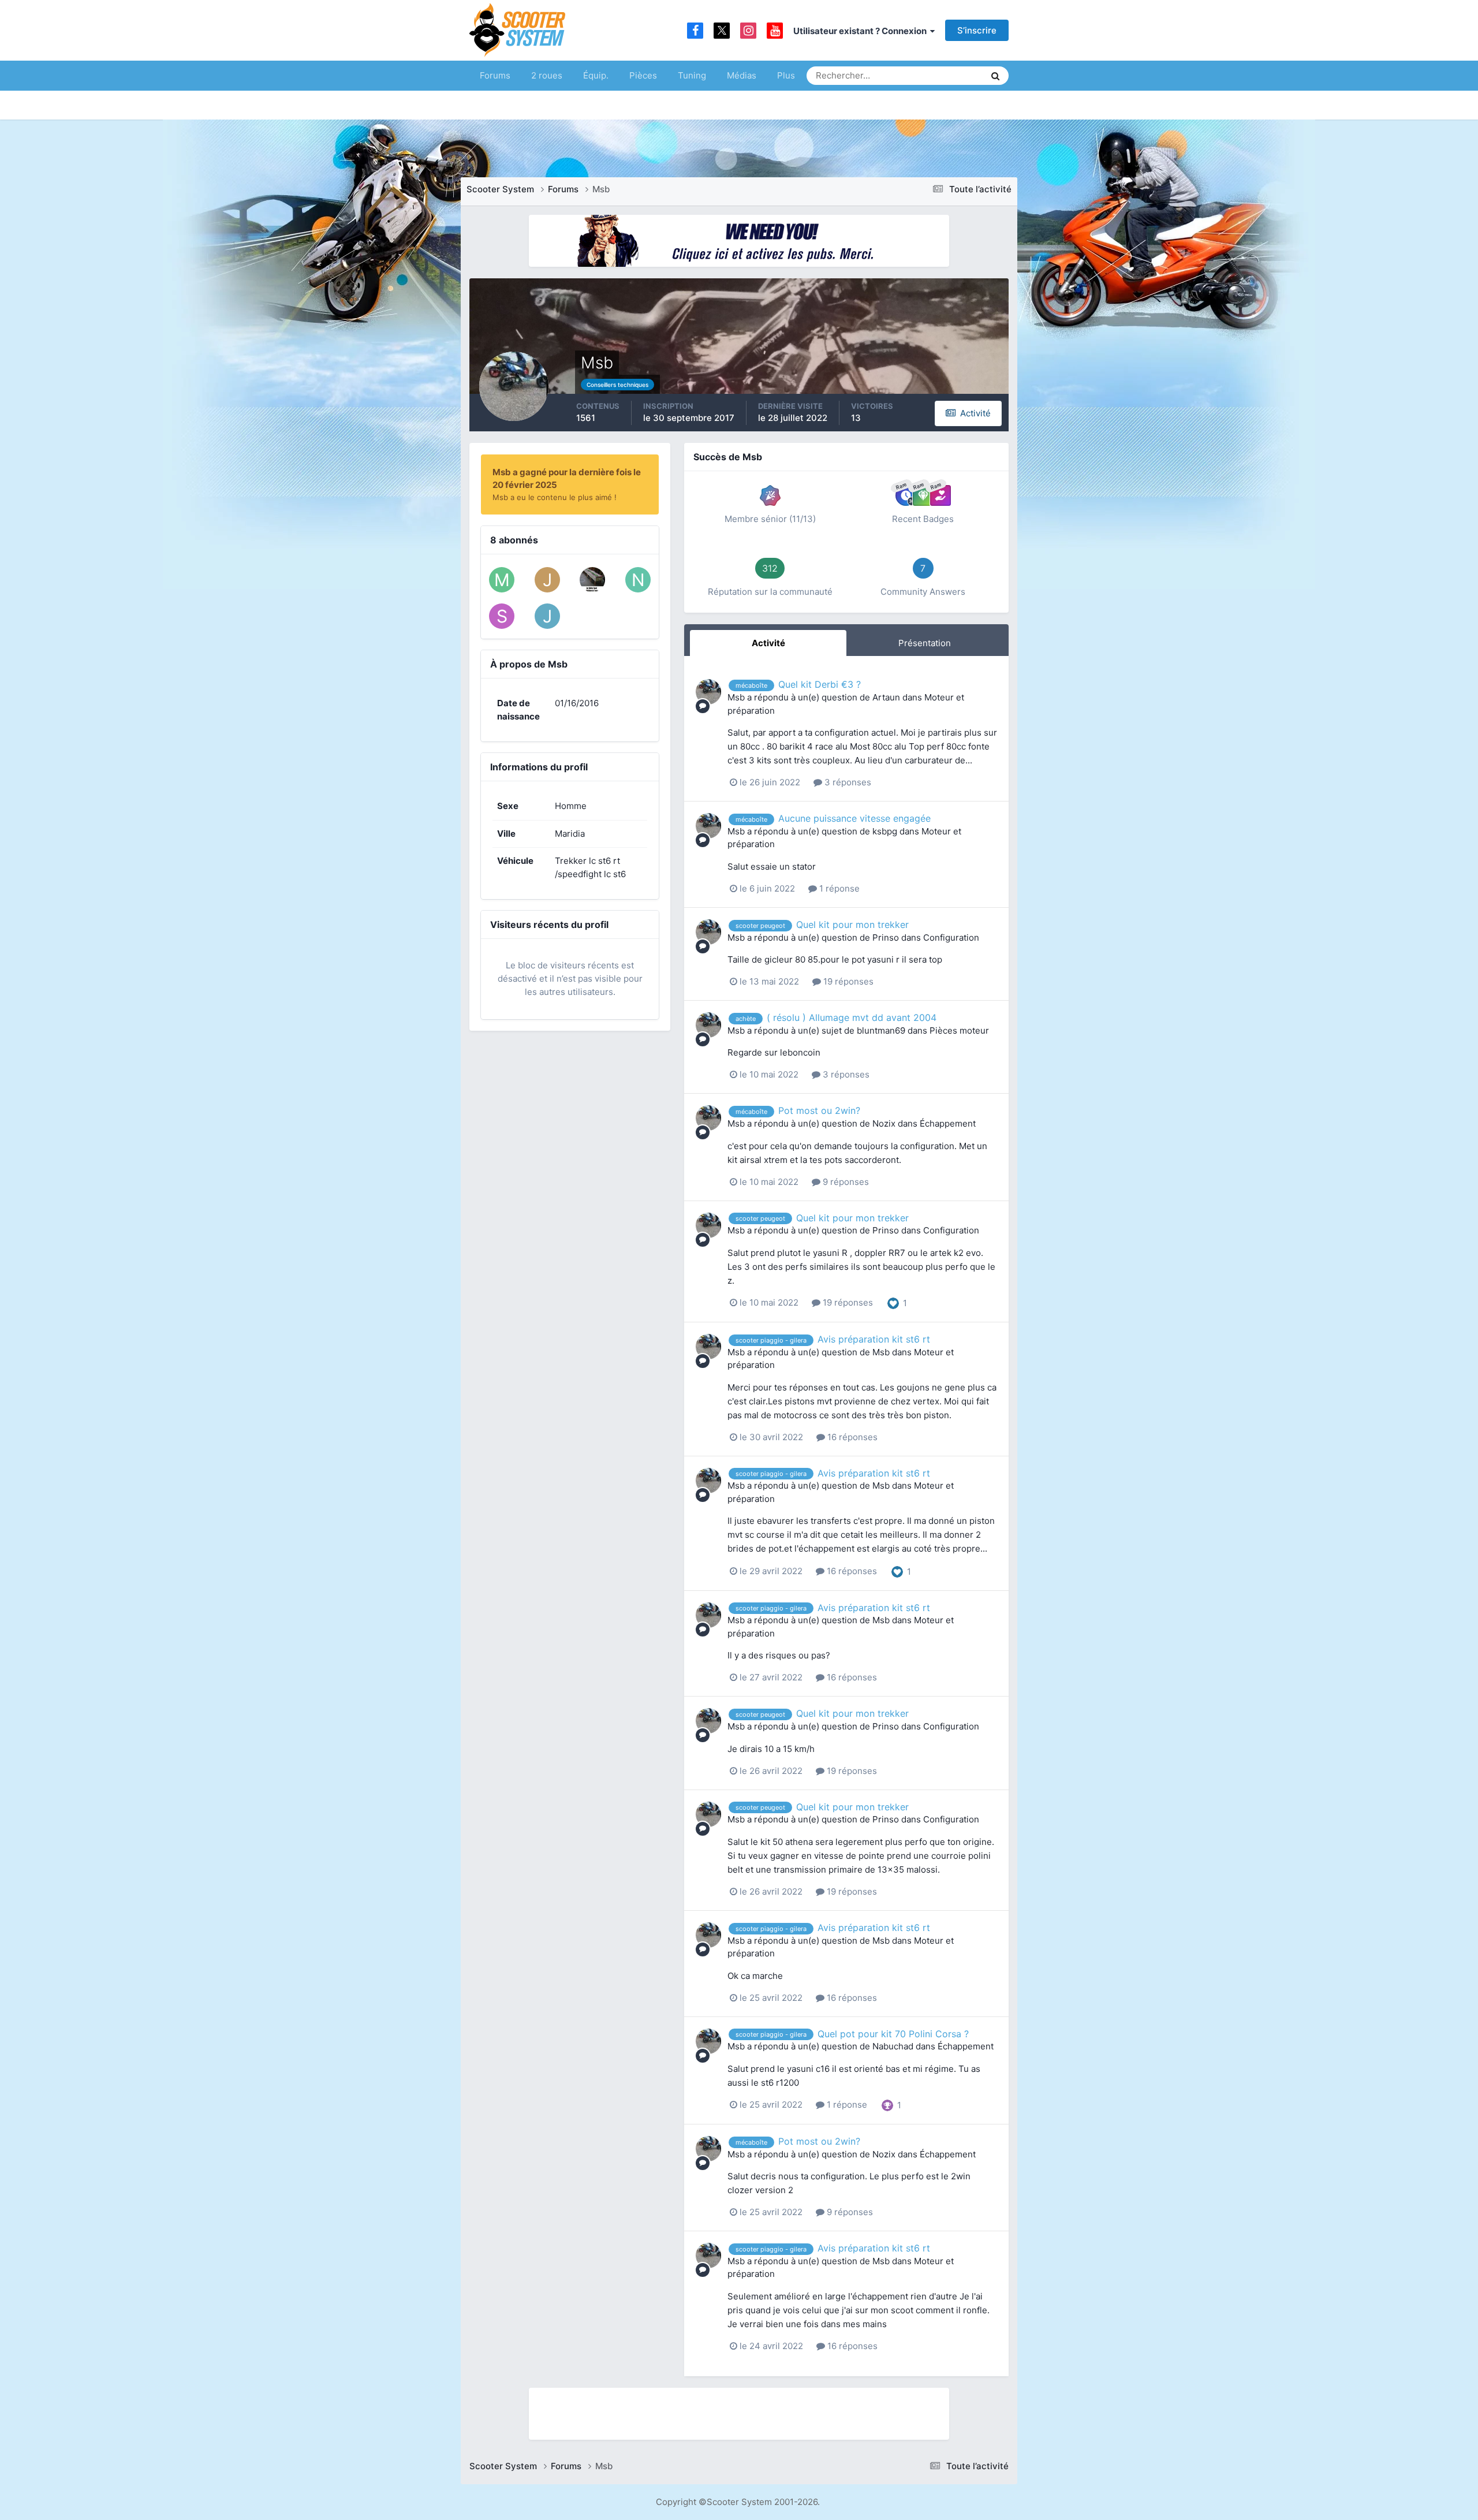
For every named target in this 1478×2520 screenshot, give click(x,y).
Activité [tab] (768, 643)
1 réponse (838, 888)
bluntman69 (881, 1030)
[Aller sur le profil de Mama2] (502, 580)
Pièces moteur (959, 1030)
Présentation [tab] (925, 643)
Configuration (951, 937)
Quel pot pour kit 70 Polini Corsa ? (893, 2034)
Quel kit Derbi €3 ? (820, 684)
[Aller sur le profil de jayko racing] (547, 580)
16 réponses (851, 1437)
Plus (786, 75)
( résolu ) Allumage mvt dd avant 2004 (852, 1017)
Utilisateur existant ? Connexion (862, 31)
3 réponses (847, 782)
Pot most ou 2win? (819, 1110)
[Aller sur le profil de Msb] (708, 692)
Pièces (643, 75)
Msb (736, 697)
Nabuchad (893, 2046)
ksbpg (885, 831)
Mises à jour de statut (932, 75)
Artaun (886, 697)
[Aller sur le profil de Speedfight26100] (502, 616)
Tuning (692, 75)
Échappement (948, 1123)
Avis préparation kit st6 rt (874, 1339)
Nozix (884, 1123)
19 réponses (847, 981)
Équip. (596, 75)
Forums (495, 75)
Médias (742, 75)
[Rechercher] (995, 76)
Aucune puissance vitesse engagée (854, 818)
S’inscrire (977, 30)
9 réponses (845, 1182)
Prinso (886, 937)
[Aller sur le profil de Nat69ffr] (638, 580)
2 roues (547, 75)
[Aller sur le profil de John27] (547, 616)
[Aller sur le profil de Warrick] (592, 580)
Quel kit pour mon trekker (852, 925)
